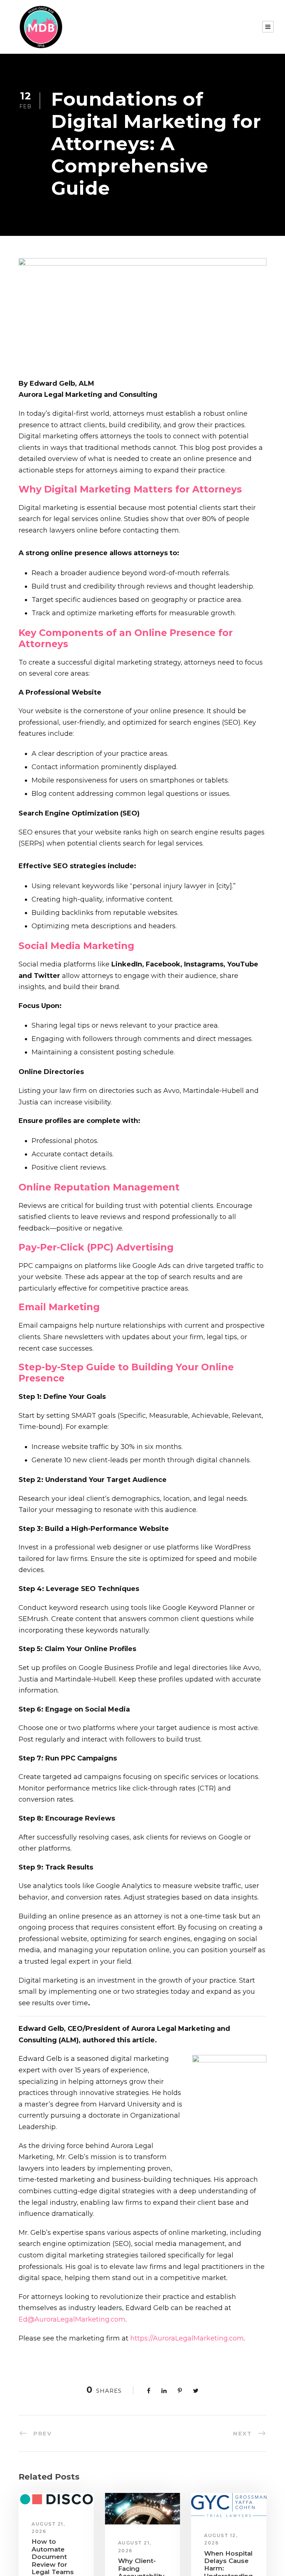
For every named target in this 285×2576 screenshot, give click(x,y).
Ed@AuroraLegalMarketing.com (72, 2319)
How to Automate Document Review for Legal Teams (53, 2557)
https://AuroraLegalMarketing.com (187, 2338)
